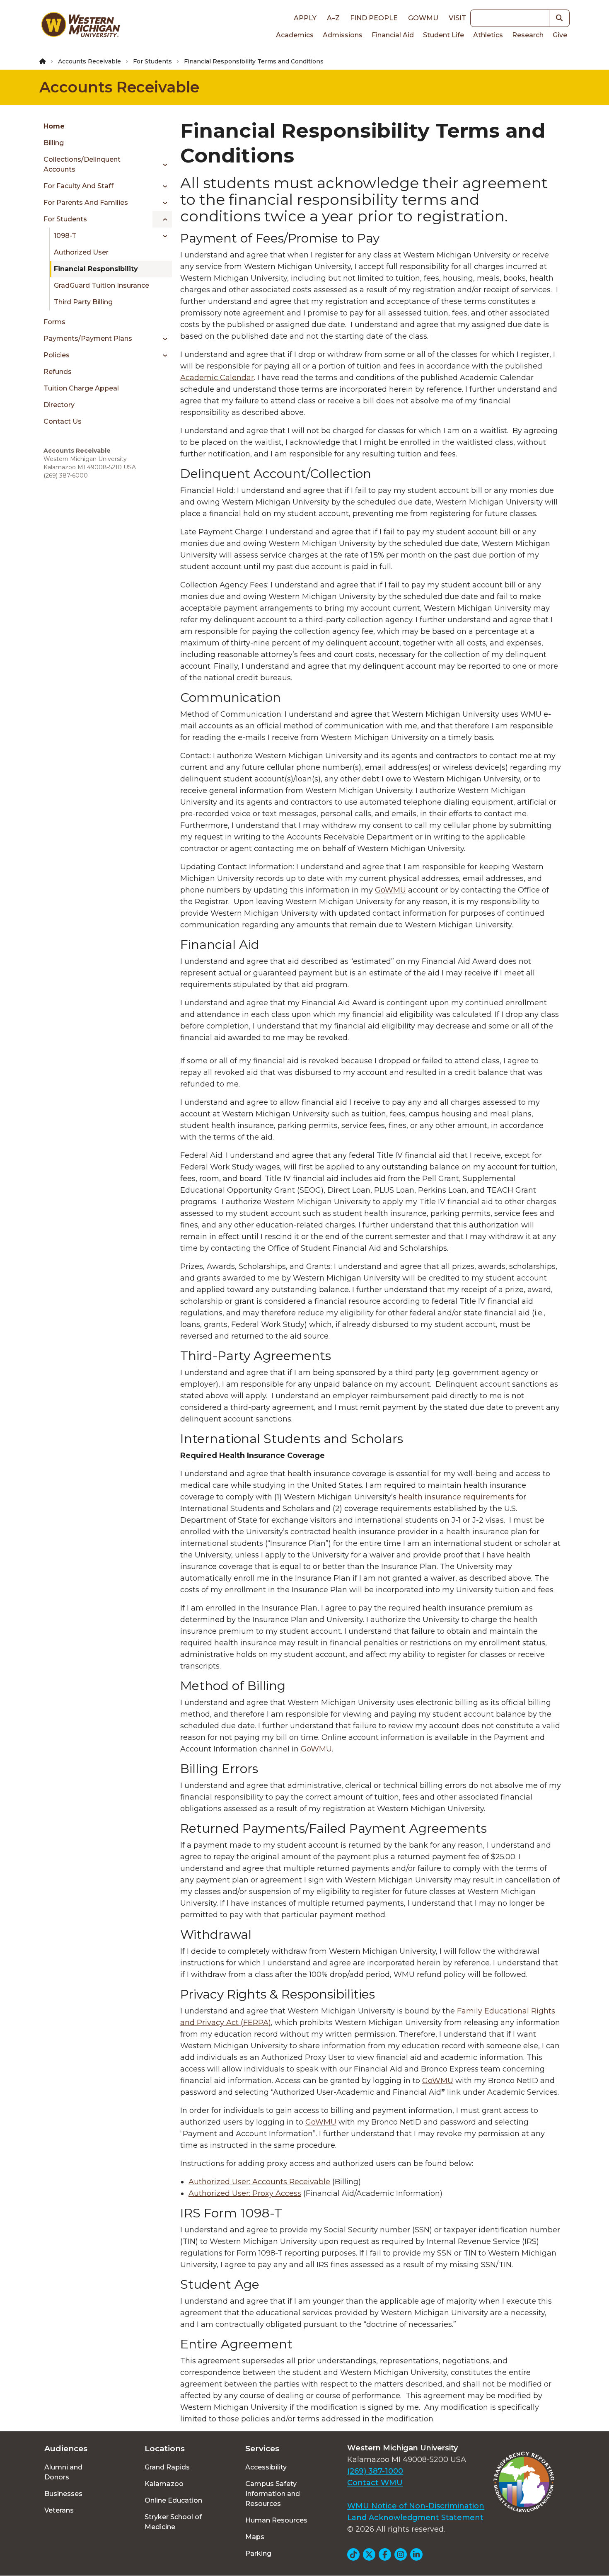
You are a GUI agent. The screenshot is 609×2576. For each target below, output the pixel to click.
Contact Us (63, 421)
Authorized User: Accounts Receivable (259, 2182)
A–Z (333, 18)
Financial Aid (393, 35)
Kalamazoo (164, 2484)
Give (560, 35)
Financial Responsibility (96, 269)
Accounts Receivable (89, 61)
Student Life (443, 35)
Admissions (343, 35)
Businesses (63, 2494)
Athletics (488, 35)
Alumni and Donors (63, 2472)
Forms (54, 322)
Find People (374, 18)
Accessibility (266, 2467)
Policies (57, 355)
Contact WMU (375, 2483)
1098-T (65, 236)
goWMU (423, 18)
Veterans (59, 2510)
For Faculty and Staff (79, 186)
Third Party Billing (83, 302)
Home (54, 126)
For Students (152, 61)
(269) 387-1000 (375, 2471)
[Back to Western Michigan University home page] (80, 27)
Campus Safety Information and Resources (273, 2494)
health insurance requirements (456, 1497)
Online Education (173, 2500)
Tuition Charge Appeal (81, 388)
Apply (305, 18)
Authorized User (81, 252)
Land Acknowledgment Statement (415, 2518)
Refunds (58, 372)
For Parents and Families (86, 203)
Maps (255, 2537)
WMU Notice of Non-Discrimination (416, 2506)
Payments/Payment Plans (88, 338)
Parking (258, 2553)
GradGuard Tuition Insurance (101, 285)
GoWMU (390, 890)
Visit (457, 18)
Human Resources (276, 2520)
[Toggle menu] (162, 165)
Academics (295, 35)
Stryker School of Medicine (173, 2522)
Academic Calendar (217, 378)
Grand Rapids (167, 2467)
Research (528, 35)
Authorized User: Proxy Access (245, 2193)
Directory (59, 405)
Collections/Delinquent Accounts (82, 164)
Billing (54, 143)
